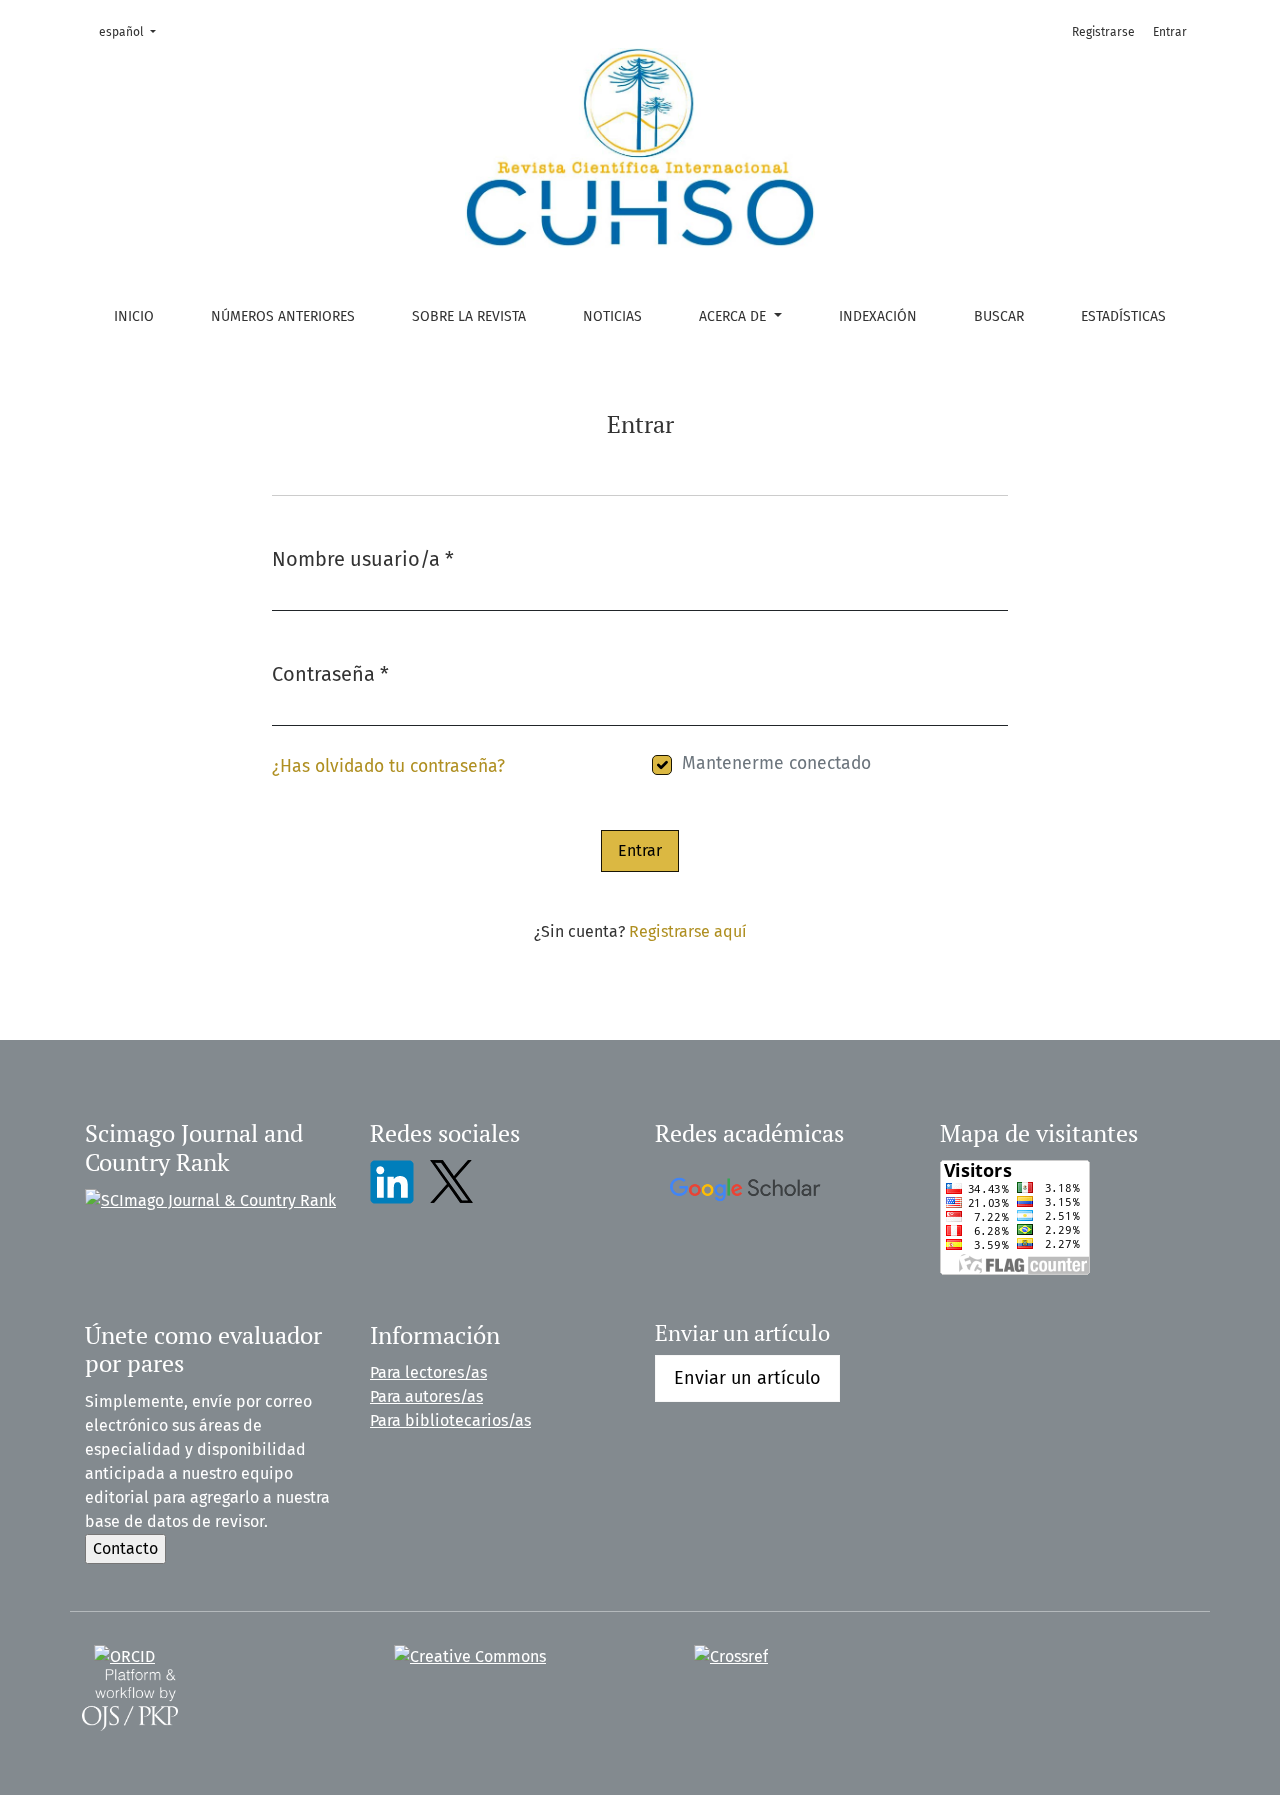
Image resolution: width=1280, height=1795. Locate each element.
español (133, 31)
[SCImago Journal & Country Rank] (210, 1199)
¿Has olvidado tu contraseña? (388, 766)
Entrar (1170, 32)
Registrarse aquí (688, 931)
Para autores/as (426, 1396)
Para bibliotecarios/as (450, 1420)
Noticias (612, 316)
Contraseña (330, 673)
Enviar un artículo (747, 1378)
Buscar (999, 316)
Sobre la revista (469, 316)
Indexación (878, 316)
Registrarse (1103, 32)
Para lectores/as (428, 1372)
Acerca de (734, 316)
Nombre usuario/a (363, 558)
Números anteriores (283, 316)
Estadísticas (1123, 316)
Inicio (134, 316)
